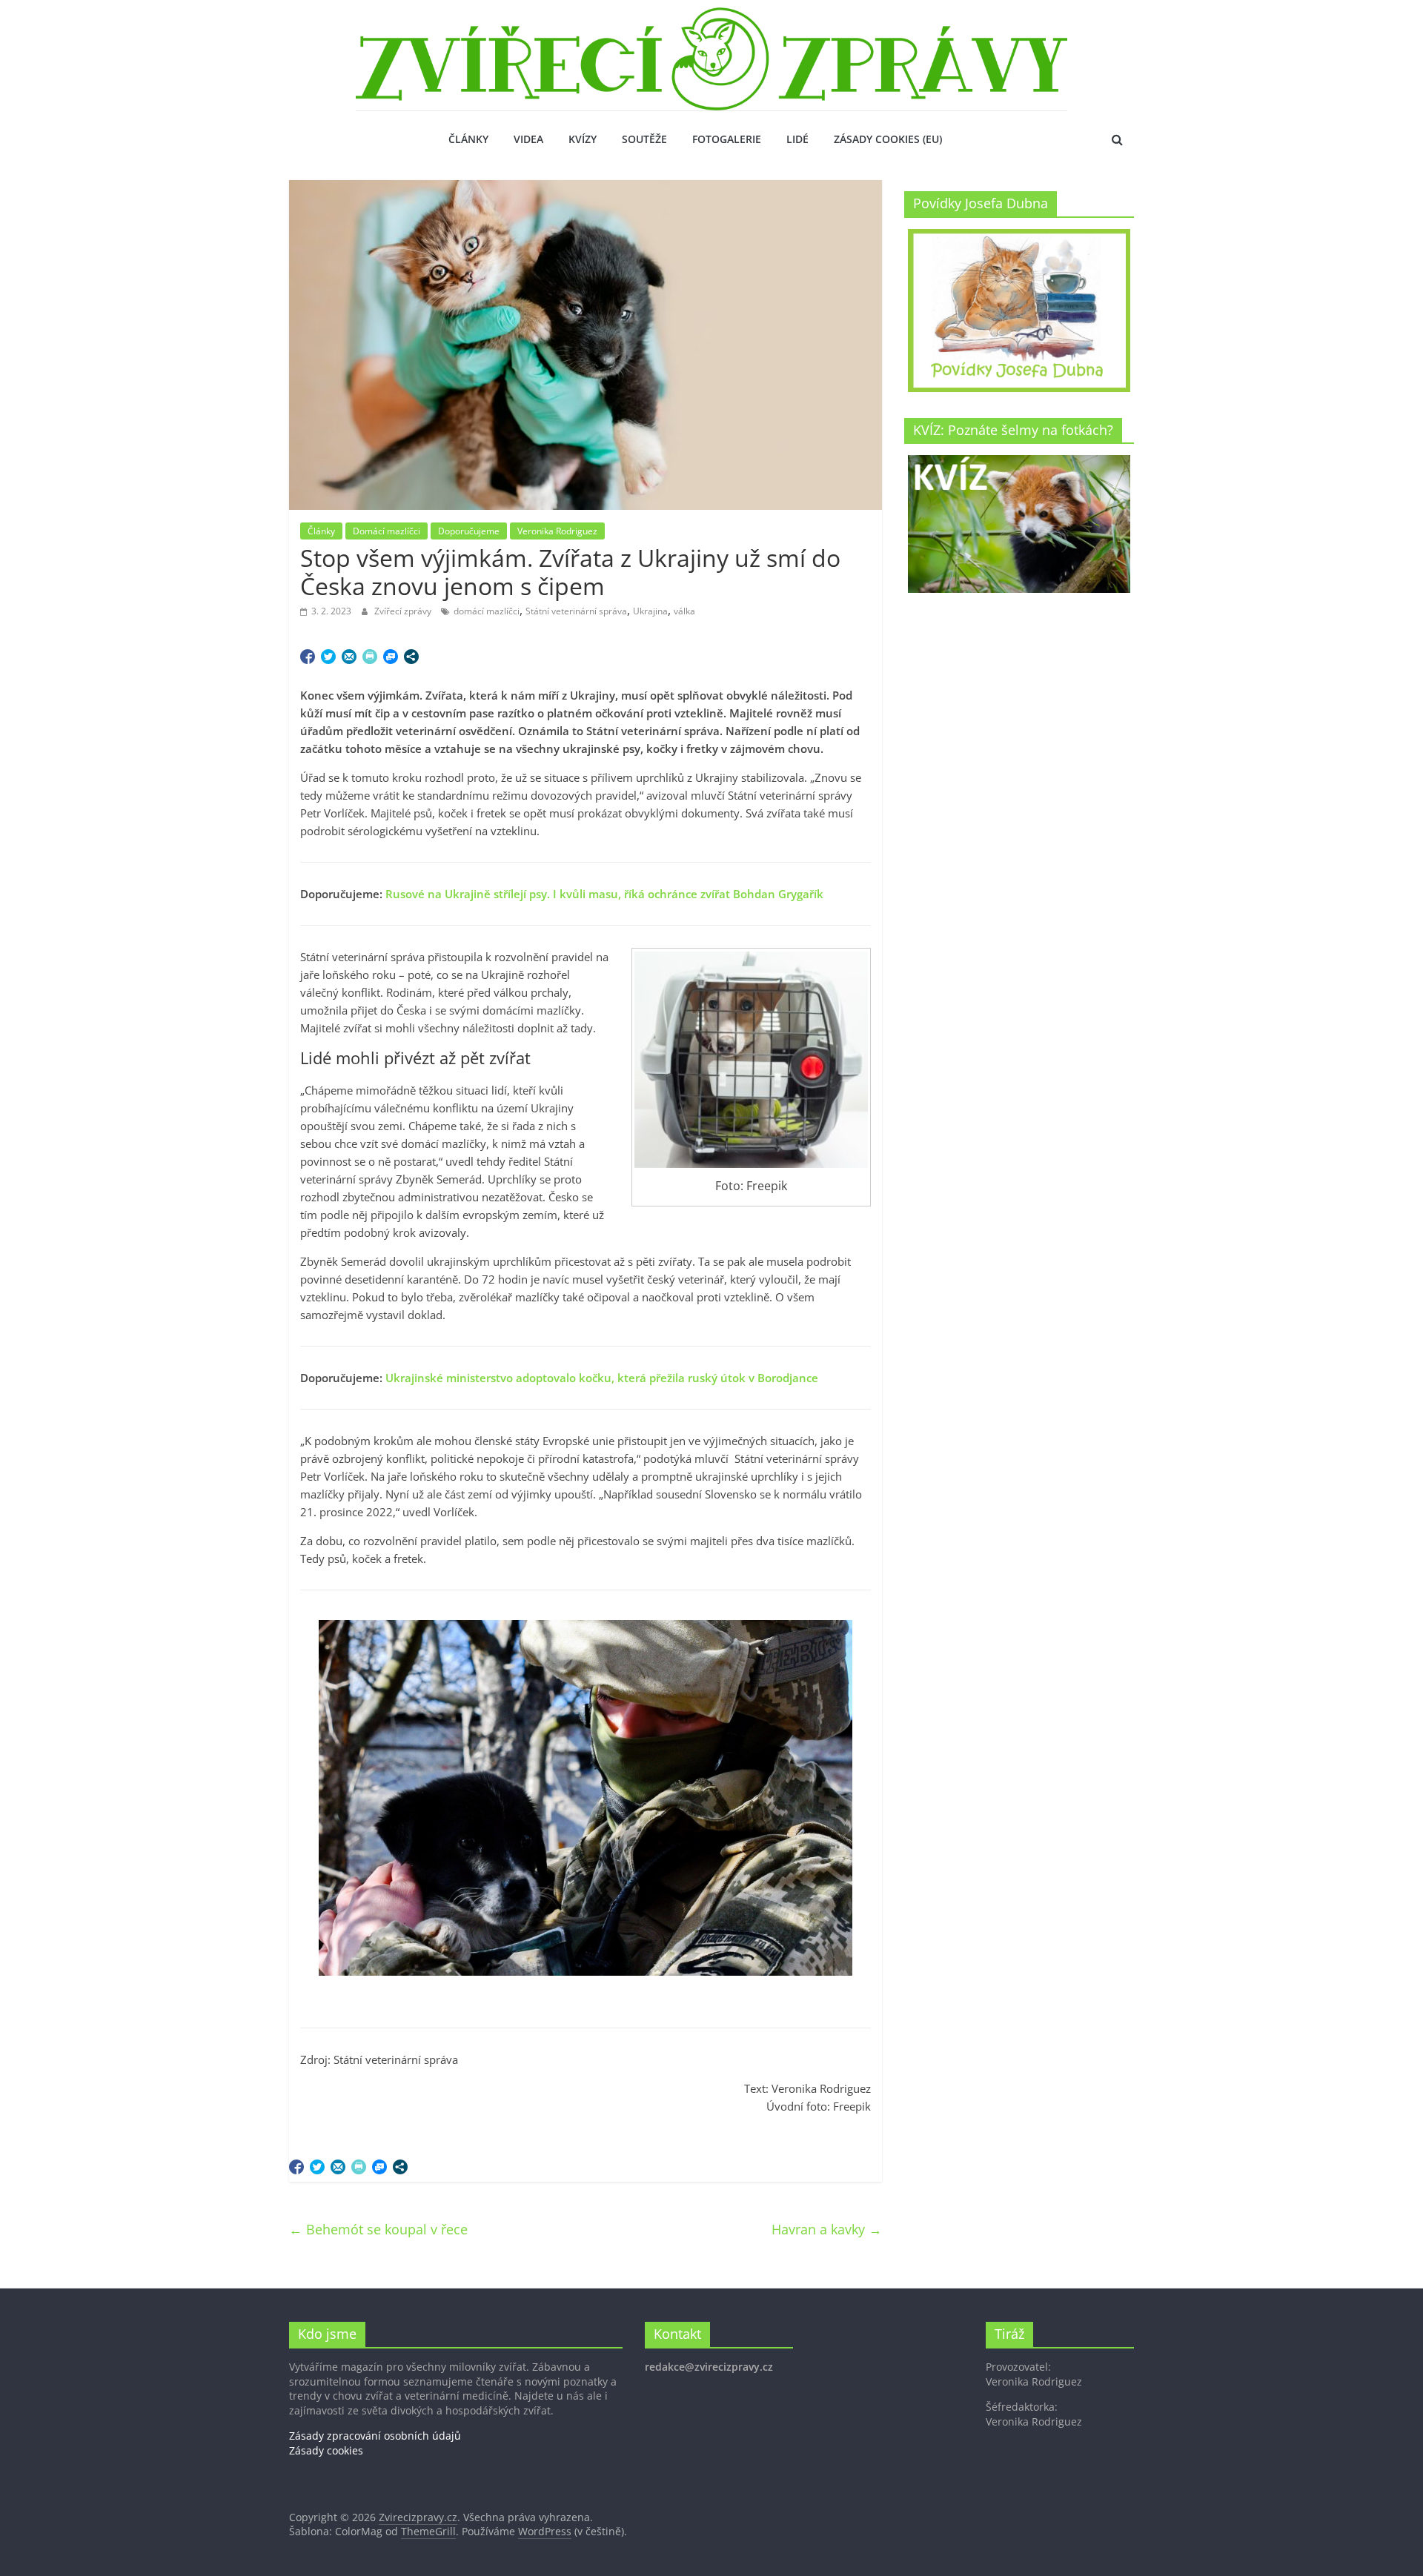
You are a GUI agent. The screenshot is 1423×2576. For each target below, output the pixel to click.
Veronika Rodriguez (557, 531)
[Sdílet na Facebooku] (308, 657)
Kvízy (583, 139)
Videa (528, 139)
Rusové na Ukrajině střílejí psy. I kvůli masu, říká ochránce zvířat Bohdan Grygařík (604, 894)
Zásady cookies (326, 2450)
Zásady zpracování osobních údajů (375, 2436)
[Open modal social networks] (411, 657)
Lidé (797, 139)
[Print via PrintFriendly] (370, 657)
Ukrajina (650, 611)
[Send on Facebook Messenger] (391, 657)
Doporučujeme (469, 531)
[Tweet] (328, 657)
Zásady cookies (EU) (888, 139)
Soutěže (644, 139)
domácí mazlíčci (487, 611)
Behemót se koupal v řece (378, 2229)
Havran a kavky (827, 2229)
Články (468, 139)
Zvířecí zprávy (404, 611)
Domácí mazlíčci (387, 531)
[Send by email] (349, 657)
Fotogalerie (727, 139)
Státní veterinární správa (576, 611)
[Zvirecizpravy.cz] (711, 16)
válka (684, 611)
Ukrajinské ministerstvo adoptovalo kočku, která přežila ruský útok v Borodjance (602, 1378)
